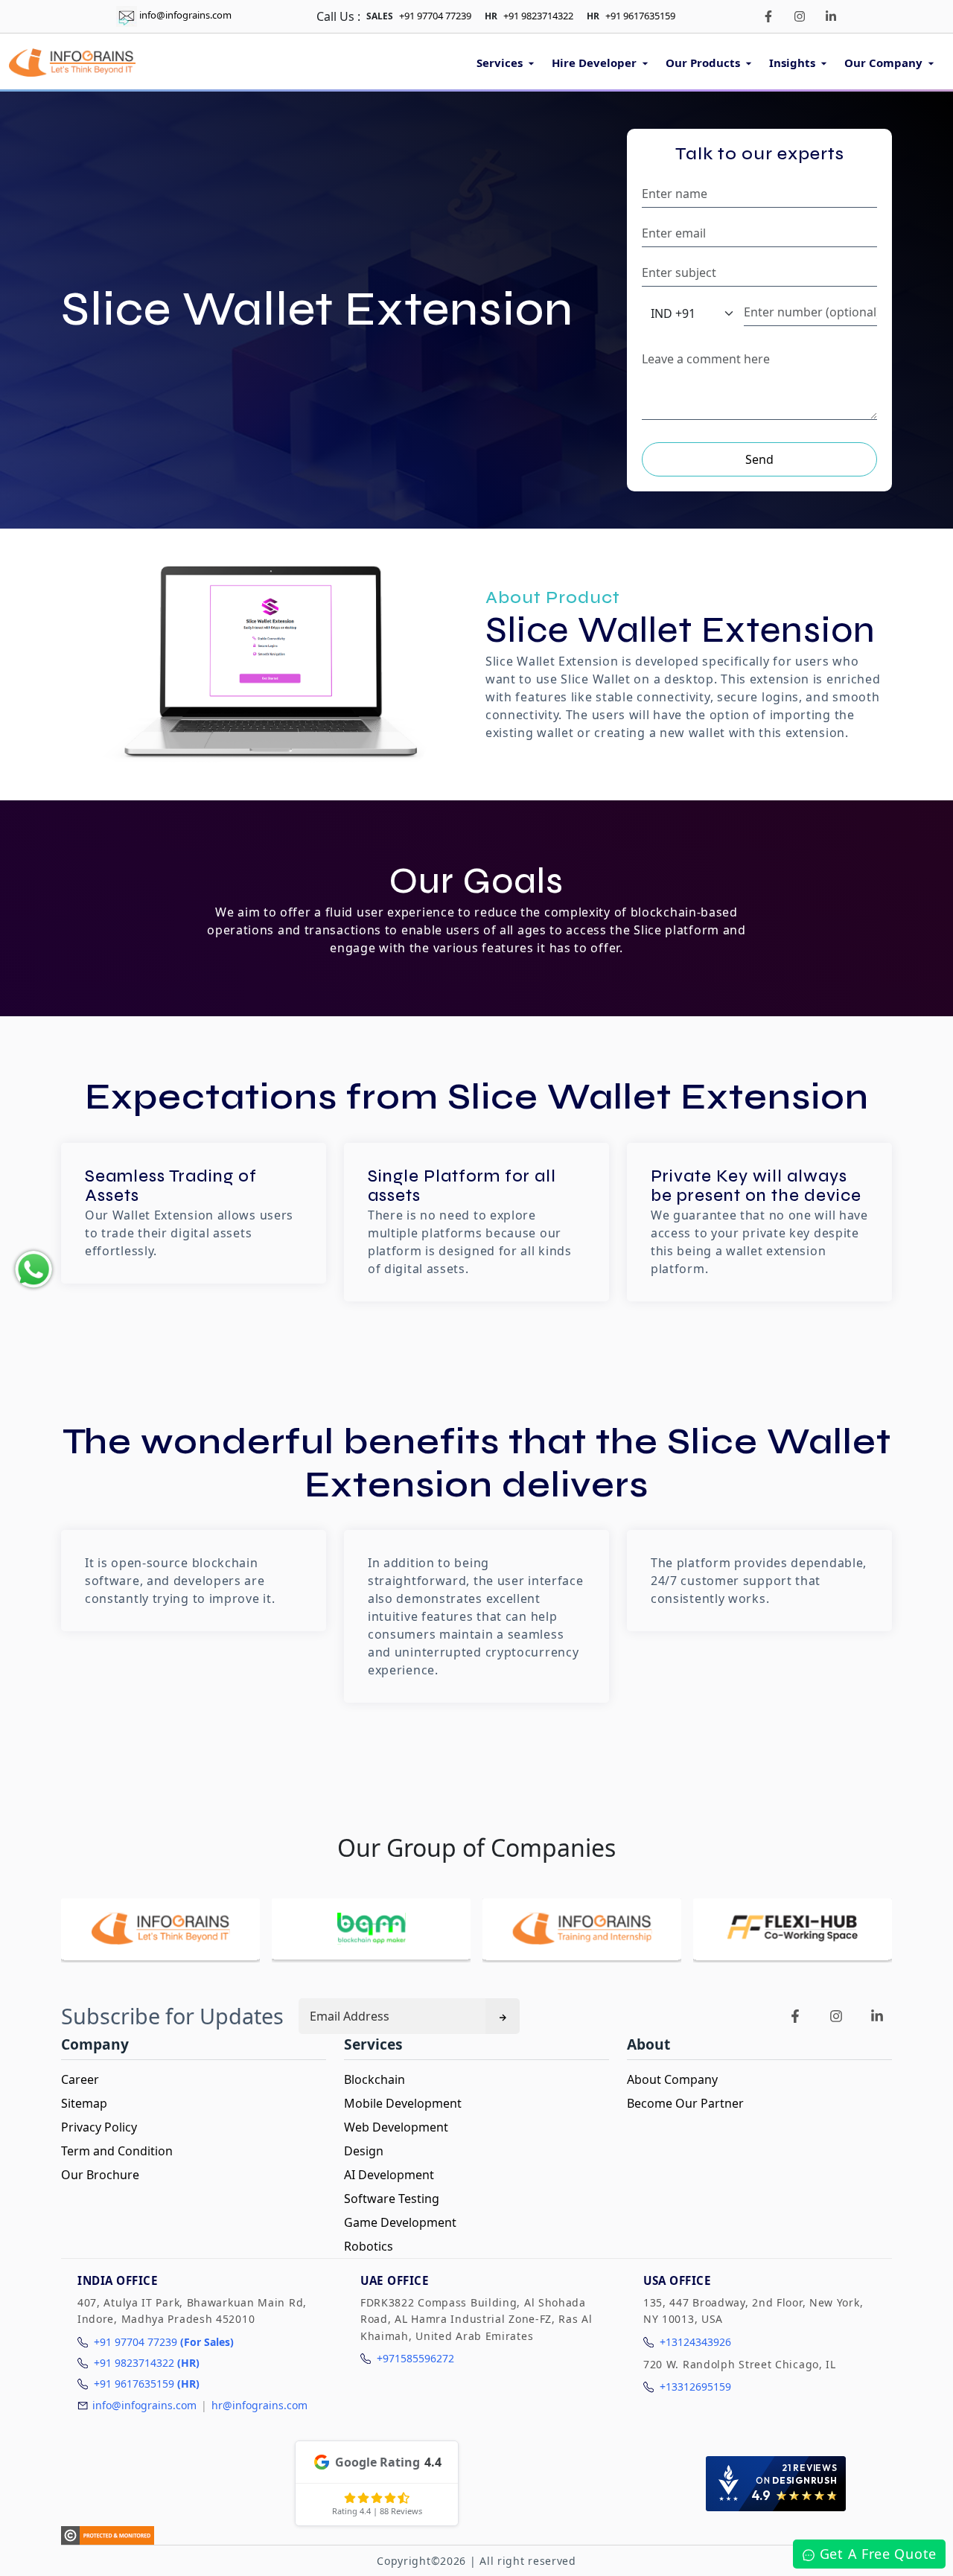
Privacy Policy (99, 2127)
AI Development (389, 2175)
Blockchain (374, 2079)
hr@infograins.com (259, 2405)
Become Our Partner (685, 2103)
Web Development (396, 2127)
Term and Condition (117, 2151)
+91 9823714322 (538, 16)
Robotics (369, 2246)
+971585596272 (415, 2358)
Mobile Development (403, 2103)
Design (364, 2151)
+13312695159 (695, 2387)
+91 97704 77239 (435, 16)
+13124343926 (695, 2342)
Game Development (400, 2222)
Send (759, 459)
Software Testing (392, 2199)
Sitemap (84, 2103)
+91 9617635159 (640, 16)
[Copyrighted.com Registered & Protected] (108, 2535)
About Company (672, 2079)
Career (80, 2079)
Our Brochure (100, 2175)
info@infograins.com (185, 15)
